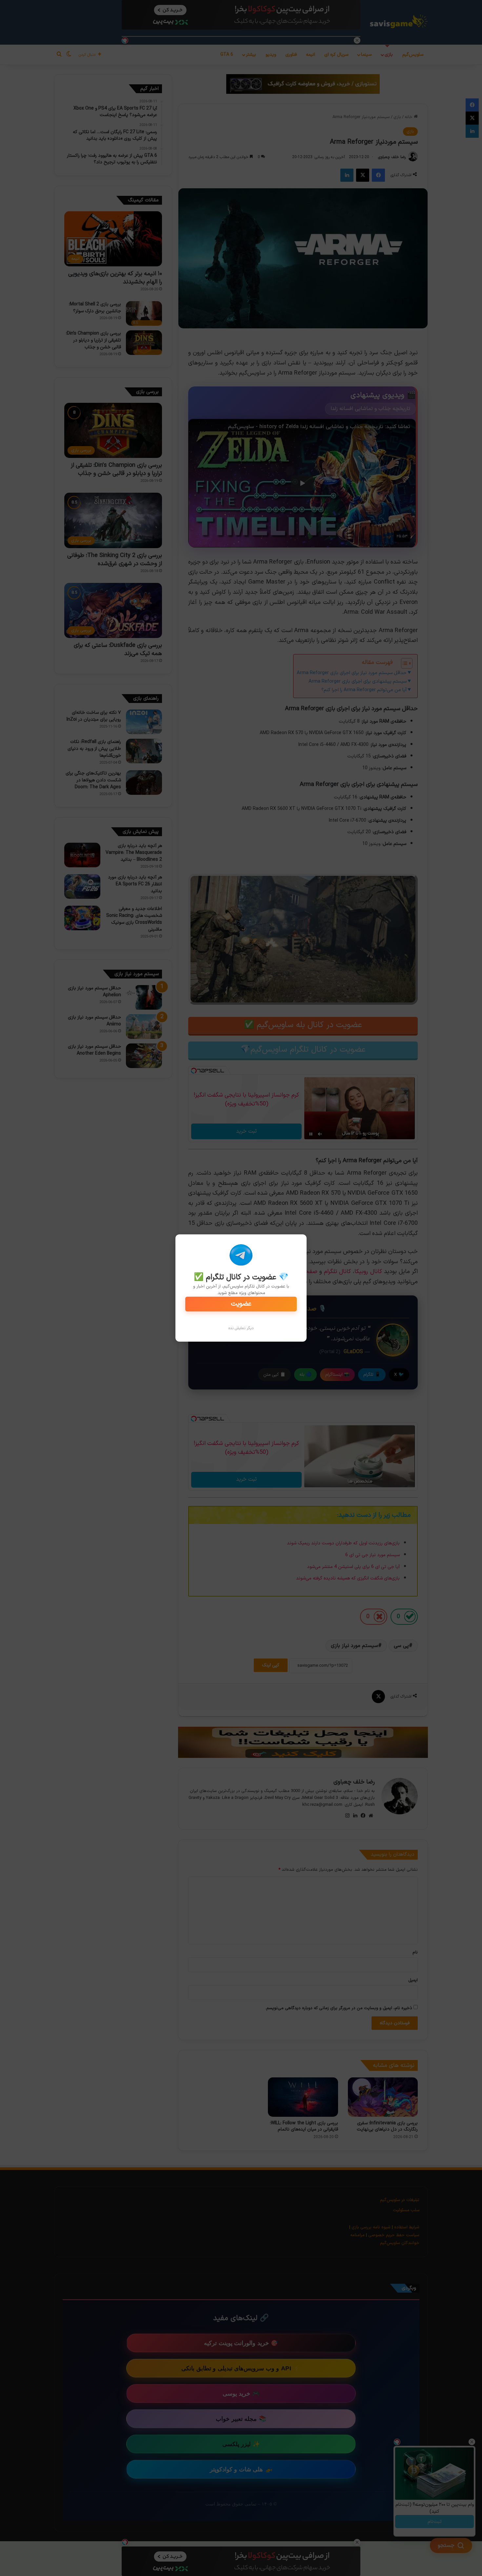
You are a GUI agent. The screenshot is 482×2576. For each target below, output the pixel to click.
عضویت (241, 1304)
